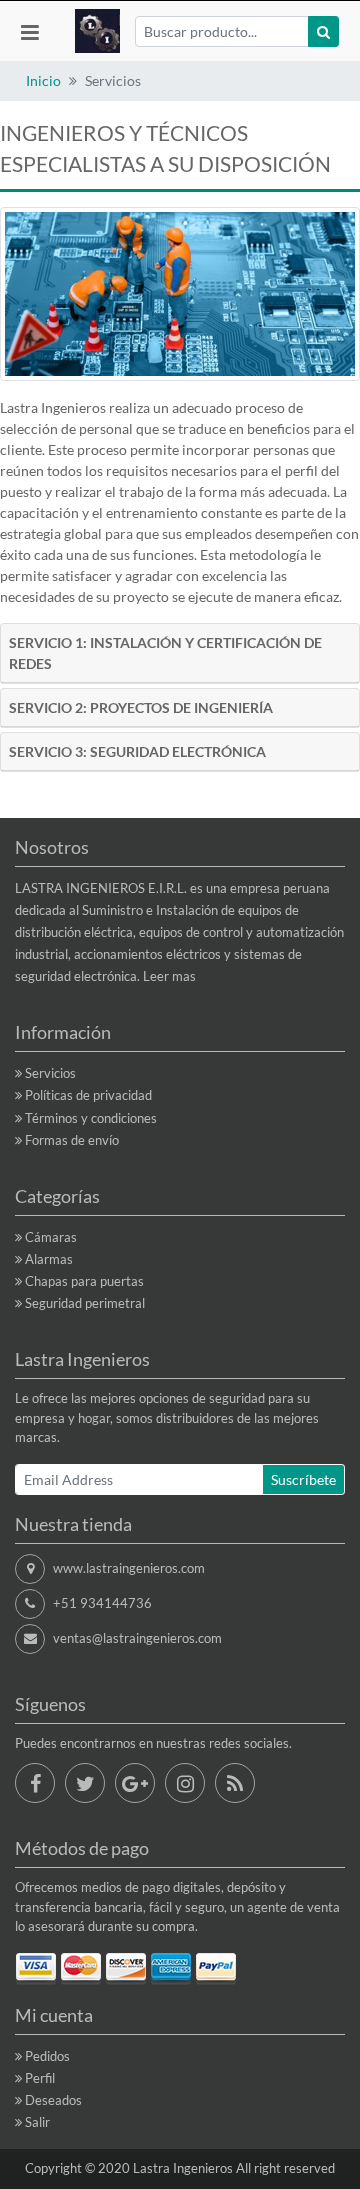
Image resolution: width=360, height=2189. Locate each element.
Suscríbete (303, 1479)
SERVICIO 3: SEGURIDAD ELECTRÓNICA (137, 751)
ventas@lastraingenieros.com (137, 1638)
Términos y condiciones (91, 1118)
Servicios (50, 1073)
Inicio (43, 80)
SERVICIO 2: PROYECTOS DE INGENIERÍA (141, 707)
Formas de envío (72, 1140)
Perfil (40, 2078)
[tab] (180, 653)
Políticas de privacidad (88, 1095)
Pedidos (47, 2056)
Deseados (53, 2100)
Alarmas (49, 1259)
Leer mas (169, 976)
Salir (37, 2122)
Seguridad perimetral (85, 1303)
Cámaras (51, 1237)
